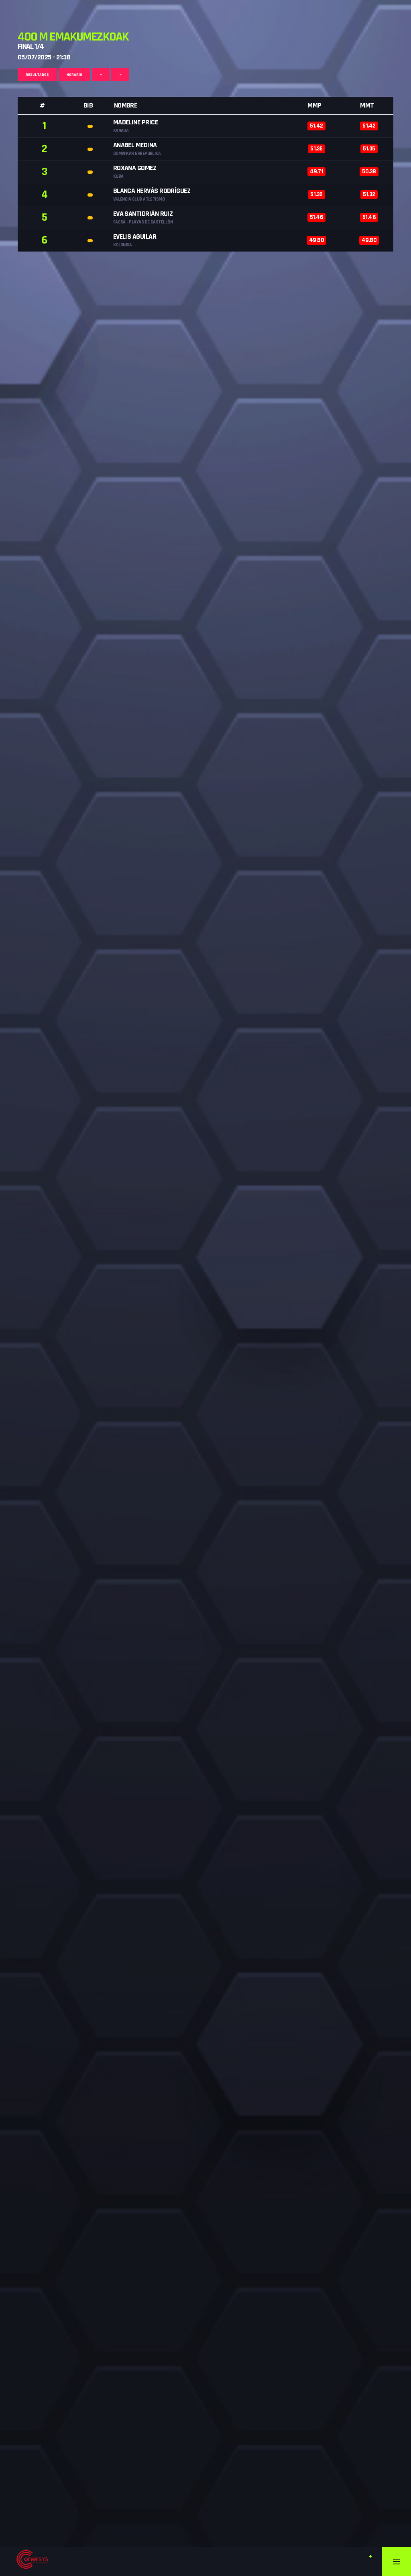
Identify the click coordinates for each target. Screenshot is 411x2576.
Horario (74, 75)
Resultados (37, 75)
